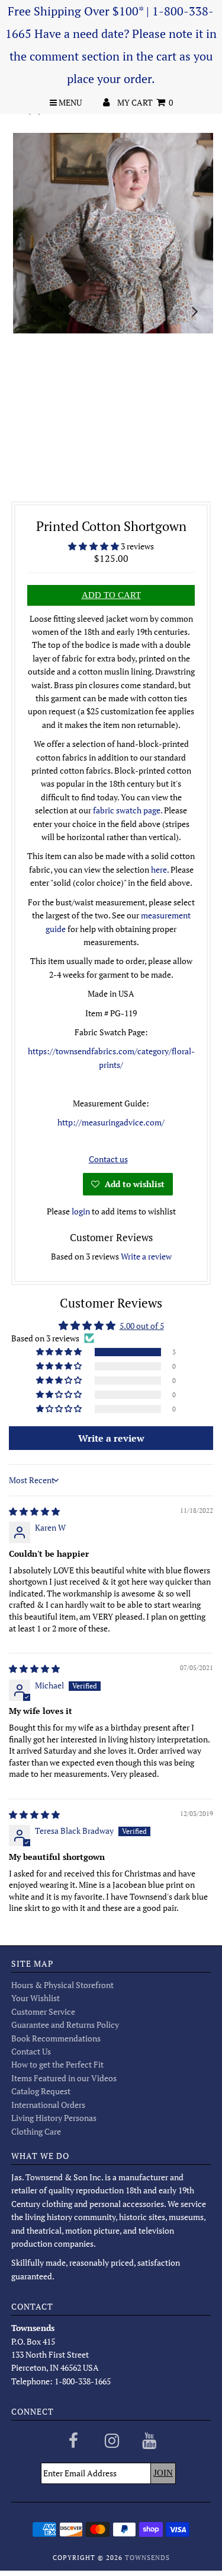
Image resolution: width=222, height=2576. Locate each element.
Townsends (147, 2558)
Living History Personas (54, 2118)
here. (160, 869)
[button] (94, 546)
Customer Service (43, 2011)
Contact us (108, 1159)
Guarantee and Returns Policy (65, 2025)
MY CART (145, 102)
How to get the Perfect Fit (57, 2064)
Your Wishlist (36, 1998)
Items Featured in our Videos (64, 2078)
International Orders (48, 2105)
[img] (34, 1511)
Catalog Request (41, 2091)
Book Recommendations (56, 2038)
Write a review (146, 1256)
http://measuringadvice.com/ (111, 1122)
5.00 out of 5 (142, 1326)
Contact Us (31, 2051)
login (81, 1211)
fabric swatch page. (128, 810)
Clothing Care (36, 2131)
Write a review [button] (111, 1438)
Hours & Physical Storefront (62, 1985)
